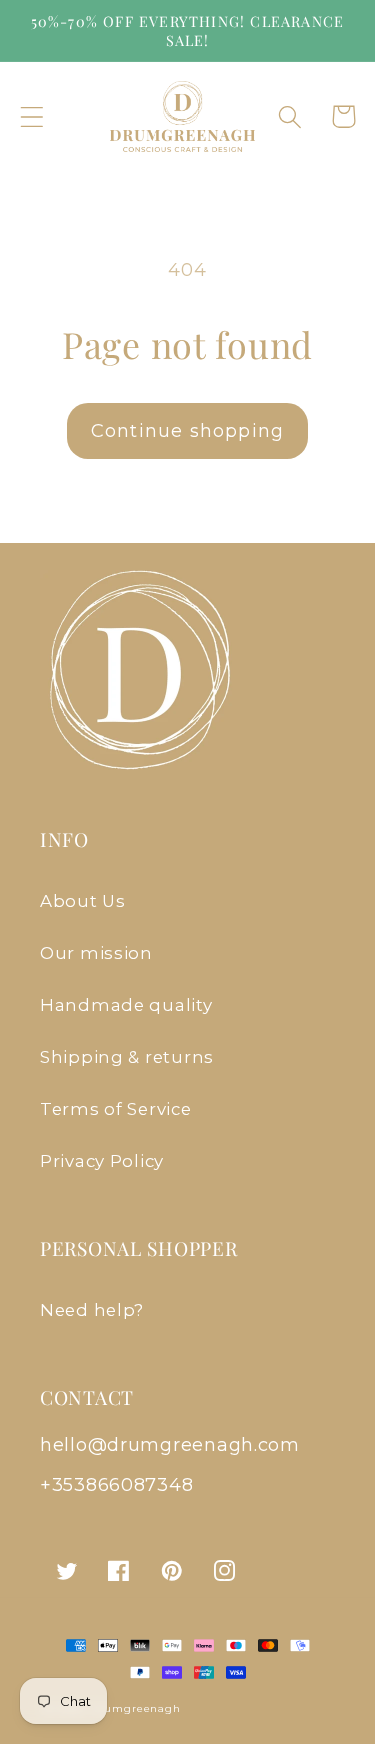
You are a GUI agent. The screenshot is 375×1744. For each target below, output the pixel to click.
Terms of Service (116, 1109)
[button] (32, 116)
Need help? (92, 1310)
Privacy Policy (102, 1161)
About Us (83, 901)
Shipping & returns (127, 1057)
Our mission (96, 953)
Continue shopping (187, 431)
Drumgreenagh (136, 1708)
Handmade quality (126, 1005)
